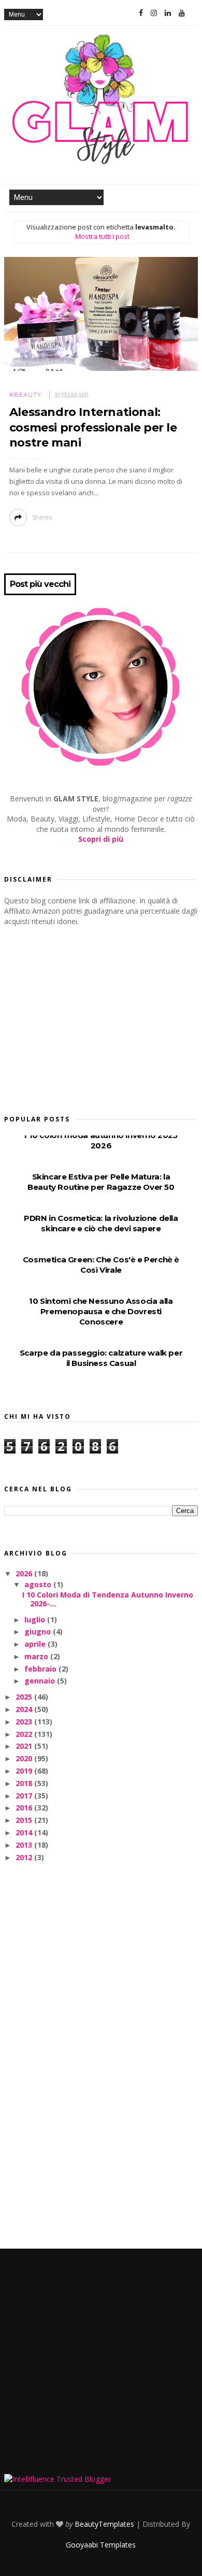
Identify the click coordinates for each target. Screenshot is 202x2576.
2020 (25, 1758)
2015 (25, 1820)
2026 (25, 1573)
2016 (25, 1808)
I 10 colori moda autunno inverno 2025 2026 (101, 1140)
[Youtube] (182, 13)
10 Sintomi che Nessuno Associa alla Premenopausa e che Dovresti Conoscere (101, 1311)
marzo (37, 1656)
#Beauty (25, 395)
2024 (25, 1709)
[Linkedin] (168, 13)
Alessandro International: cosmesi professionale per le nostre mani (93, 427)
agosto (39, 1584)
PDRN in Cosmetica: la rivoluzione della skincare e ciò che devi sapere (101, 1223)
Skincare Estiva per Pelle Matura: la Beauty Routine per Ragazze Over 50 (101, 1182)
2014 (25, 1832)
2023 (25, 1722)
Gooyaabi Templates (101, 2545)
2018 (25, 1783)
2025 (25, 1697)
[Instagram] (154, 13)
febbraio (41, 1669)
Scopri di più (101, 839)
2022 (25, 1734)
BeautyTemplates (104, 2524)
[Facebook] (141, 13)
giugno (39, 1631)
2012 (25, 1857)
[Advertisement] (82, 1017)
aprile (36, 1644)
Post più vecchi (40, 584)
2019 (25, 1771)
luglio (36, 1620)
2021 (25, 1746)
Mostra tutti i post (102, 236)
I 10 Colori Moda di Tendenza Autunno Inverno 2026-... (108, 1599)
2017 (25, 1796)
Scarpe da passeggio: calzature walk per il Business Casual (101, 1358)
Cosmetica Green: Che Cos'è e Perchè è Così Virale (101, 1265)
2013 (25, 1845)
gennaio (41, 1681)
